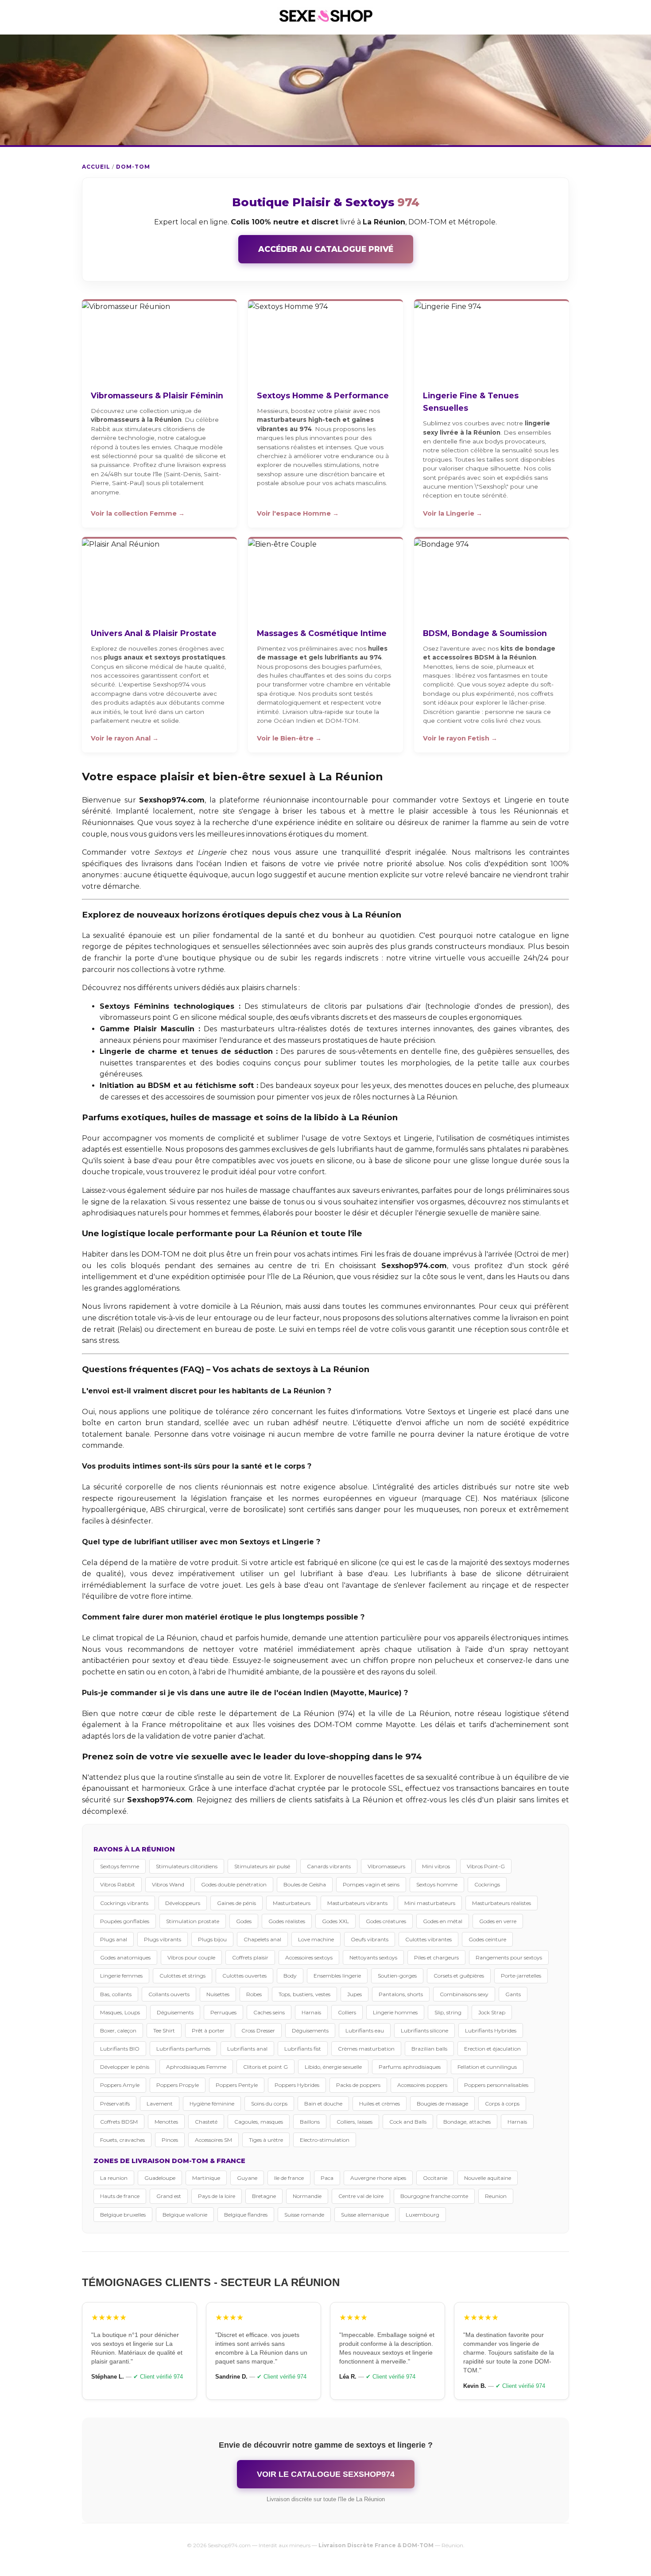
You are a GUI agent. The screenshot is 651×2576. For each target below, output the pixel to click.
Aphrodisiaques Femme (196, 2067)
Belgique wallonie (185, 2215)
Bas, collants (116, 1994)
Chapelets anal (262, 1939)
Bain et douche (323, 2104)
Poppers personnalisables (496, 2085)
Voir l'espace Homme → (298, 513)
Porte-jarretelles (521, 1976)
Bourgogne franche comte (434, 2196)
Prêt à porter (208, 2030)
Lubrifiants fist (303, 2049)
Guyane (247, 2178)
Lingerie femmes (121, 1976)
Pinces (170, 2140)
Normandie (307, 2196)
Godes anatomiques (125, 1957)
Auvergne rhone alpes (378, 2178)
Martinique (206, 2178)
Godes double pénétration (234, 1884)
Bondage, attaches (467, 2122)
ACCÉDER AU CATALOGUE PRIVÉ (326, 249)
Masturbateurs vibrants (357, 1903)
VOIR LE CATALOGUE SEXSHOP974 (326, 2474)
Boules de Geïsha (305, 1884)
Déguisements (175, 2012)
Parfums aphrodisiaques (410, 2067)
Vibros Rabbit (118, 1884)
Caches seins (269, 2012)
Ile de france (289, 2178)
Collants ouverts (169, 1994)
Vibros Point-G (486, 1866)
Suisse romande (304, 2215)
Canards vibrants (329, 1866)
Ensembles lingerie (337, 1976)
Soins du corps (269, 2104)
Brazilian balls (429, 2049)
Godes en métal (443, 1921)
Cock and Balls (408, 2122)
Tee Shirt (164, 2030)
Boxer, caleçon (118, 2030)
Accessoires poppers (422, 2085)
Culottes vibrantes (428, 1939)
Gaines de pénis (236, 1903)
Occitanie (435, 2178)
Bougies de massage (442, 2104)
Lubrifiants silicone (424, 2030)
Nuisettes (218, 1994)
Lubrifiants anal (247, 2049)
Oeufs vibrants (370, 1939)
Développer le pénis (125, 2067)
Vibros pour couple (191, 1957)
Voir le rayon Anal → (125, 738)
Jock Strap (492, 2012)
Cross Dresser (258, 2030)
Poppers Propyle (178, 2085)
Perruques (223, 2012)
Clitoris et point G (265, 2067)
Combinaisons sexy (464, 1994)
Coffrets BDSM (119, 2122)
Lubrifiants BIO (120, 2049)
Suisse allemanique (365, 2215)
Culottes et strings (182, 1976)
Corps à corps (502, 2104)
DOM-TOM (133, 167)
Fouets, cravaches (122, 2140)
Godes (244, 1921)
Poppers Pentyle (237, 2085)
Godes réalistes (287, 1921)
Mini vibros (436, 1866)
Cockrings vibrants (124, 1903)
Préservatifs (115, 2104)
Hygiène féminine (212, 2104)
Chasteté (206, 2122)
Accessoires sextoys (309, 1957)
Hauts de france (120, 2196)
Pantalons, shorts (401, 1994)
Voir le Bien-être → (289, 738)
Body (290, 1976)
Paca (327, 2178)
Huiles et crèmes (380, 2104)
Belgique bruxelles (123, 2215)
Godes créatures (386, 1921)
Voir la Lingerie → (453, 513)
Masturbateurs (292, 1903)
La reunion (114, 2178)
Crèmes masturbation (366, 2049)
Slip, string (448, 2012)
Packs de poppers (358, 2085)
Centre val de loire (361, 2196)
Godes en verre (498, 1921)
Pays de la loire (217, 2196)
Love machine (316, 1939)
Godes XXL (335, 1921)
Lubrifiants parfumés (183, 2049)
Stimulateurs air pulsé (262, 1866)
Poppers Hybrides (297, 2085)
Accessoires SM (213, 2140)
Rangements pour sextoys (509, 1957)
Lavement (160, 2104)
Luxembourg (422, 2215)
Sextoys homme (437, 1884)
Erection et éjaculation (492, 2049)
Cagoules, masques (259, 2122)
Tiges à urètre (266, 2140)
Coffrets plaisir (250, 1957)
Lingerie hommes (395, 2012)
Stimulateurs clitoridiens (187, 1866)
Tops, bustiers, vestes (304, 1994)
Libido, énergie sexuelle (333, 2067)
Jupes (355, 1994)
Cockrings (487, 1884)
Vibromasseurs (386, 1866)
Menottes (166, 2122)
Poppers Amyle (120, 2085)
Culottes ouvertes (244, 1976)
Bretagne (264, 2196)
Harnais (311, 2012)
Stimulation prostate (193, 1921)
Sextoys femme (120, 1866)
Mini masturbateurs (430, 1903)
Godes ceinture (487, 1939)
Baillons (310, 2122)
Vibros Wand (168, 1884)
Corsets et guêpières (459, 1976)
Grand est (169, 2196)
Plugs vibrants (163, 1939)
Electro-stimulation (325, 2140)
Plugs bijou (212, 1939)
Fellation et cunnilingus (487, 2067)
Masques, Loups (120, 2012)
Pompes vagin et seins (371, 1884)
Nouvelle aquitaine (488, 2178)
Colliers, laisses (355, 2122)
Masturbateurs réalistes (502, 1903)
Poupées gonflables (125, 1921)
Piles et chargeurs (436, 1957)
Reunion (496, 2196)
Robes (254, 1994)
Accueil (96, 167)
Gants (513, 1994)
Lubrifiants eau (365, 2030)
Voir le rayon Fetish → (460, 738)
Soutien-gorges (397, 1976)
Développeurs (183, 1903)
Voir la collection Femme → (138, 513)
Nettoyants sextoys (373, 1957)
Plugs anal (114, 1939)
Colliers (347, 2012)
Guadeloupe (160, 2178)
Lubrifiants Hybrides (491, 2030)
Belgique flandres (246, 2215)
